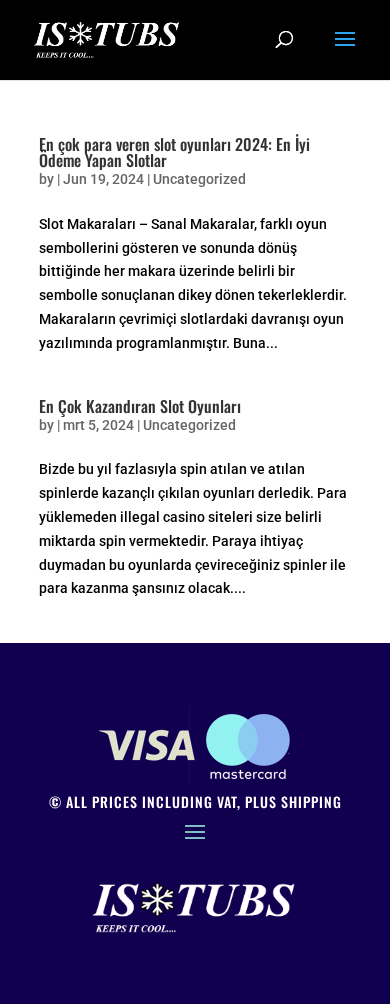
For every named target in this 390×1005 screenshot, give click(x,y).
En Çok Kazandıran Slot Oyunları (140, 406)
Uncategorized (199, 179)
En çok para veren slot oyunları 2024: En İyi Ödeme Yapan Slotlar (174, 152)
